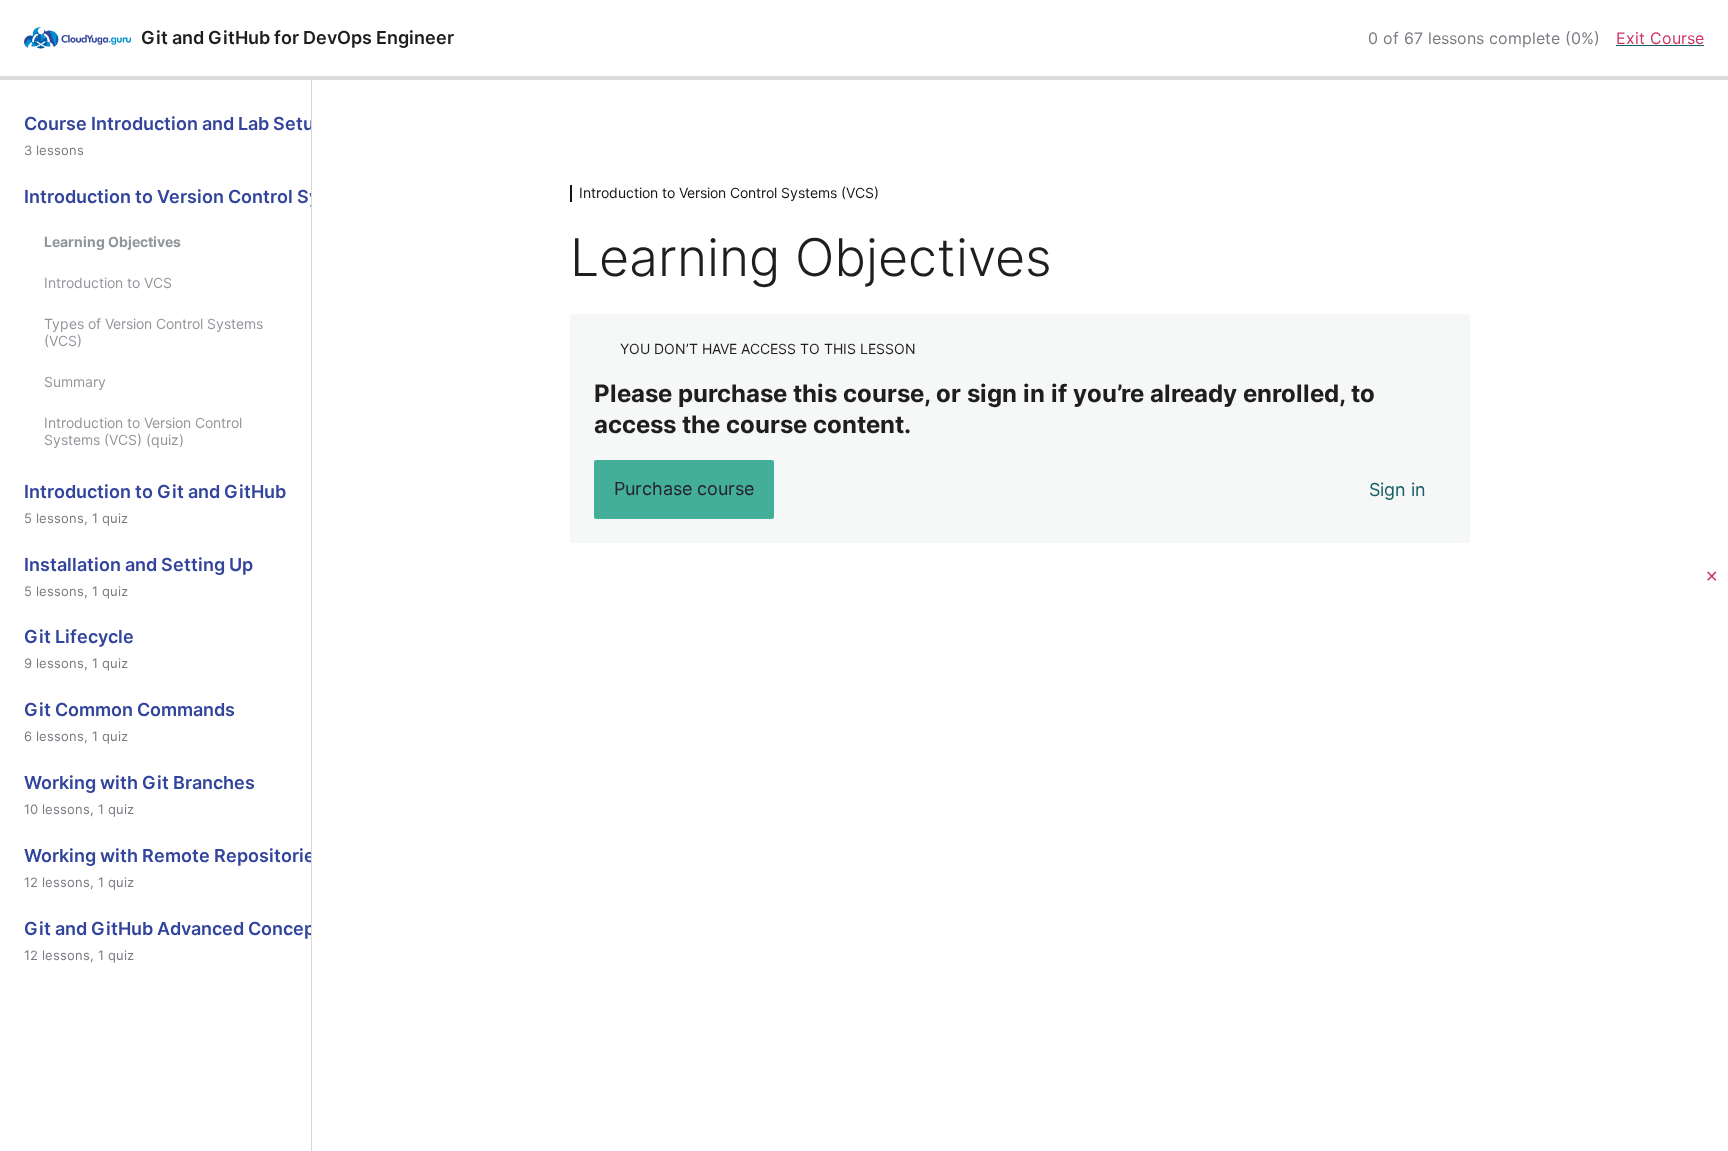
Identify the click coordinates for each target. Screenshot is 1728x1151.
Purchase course (684, 488)
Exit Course (1660, 38)
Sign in (1397, 489)
